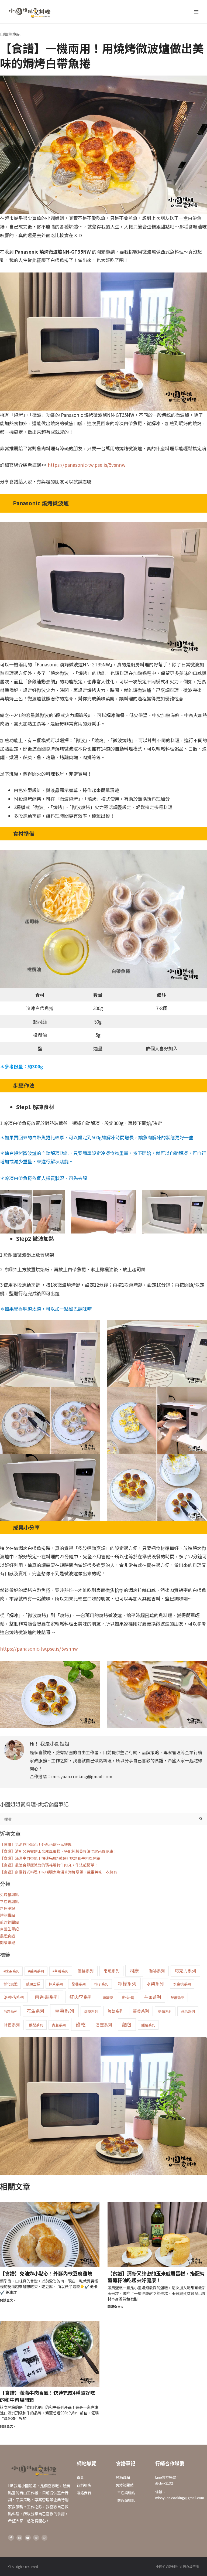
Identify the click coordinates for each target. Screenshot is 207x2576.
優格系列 (86, 1971)
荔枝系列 (91, 2011)
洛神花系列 (14, 1997)
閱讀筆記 (8, 1943)
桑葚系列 (79, 1984)
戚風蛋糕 (33, 1984)
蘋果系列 (188, 2011)
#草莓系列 (61, 1971)
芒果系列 (153, 1997)
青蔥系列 (59, 2025)
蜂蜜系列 (12, 2025)
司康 (134, 1971)
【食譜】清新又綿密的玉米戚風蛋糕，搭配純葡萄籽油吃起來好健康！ (58, 1851)
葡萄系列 (115, 2011)
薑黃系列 (141, 2011)
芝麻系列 (178, 1997)
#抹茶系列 (11, 1971)
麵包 (127, 2024)
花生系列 (36, 2011)
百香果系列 (47, 1997)
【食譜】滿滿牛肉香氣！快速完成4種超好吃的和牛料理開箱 (50, 1858)
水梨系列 (155, 1984)
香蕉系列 (104, 2025)
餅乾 (81, 2024)
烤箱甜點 (8, 1915)
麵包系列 (148, 2025)
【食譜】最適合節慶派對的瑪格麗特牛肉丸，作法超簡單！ (49, 1865)
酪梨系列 (36, 2025)
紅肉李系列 (81, 1997)
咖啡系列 (157, 1971)
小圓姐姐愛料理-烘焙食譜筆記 (177, 2566)
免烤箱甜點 (9, 1894)
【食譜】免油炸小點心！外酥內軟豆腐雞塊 (36, 1844)
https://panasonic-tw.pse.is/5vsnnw (87, 465)
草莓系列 (64, 2011)
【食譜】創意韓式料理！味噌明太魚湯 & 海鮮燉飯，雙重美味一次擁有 (59, 1872)
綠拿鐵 (108, 1997)
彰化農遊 (11, 1984)
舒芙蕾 (128, 1997)
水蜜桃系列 (182, 1984)
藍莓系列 (165, 2011)
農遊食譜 (8, 1936)
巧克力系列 (185, 1971)
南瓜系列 (112, 1971)
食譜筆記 (126, 2463)
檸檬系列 (127, 1984)
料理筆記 (8, 1908)
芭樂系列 (11, 2011)
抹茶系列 (56, 1984)
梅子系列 (101, 1984)
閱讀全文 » (8, 2300)
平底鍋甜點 (9, 1902)
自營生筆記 (10, 34)
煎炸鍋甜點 (9, 1922)
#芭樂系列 (36, 1971)
